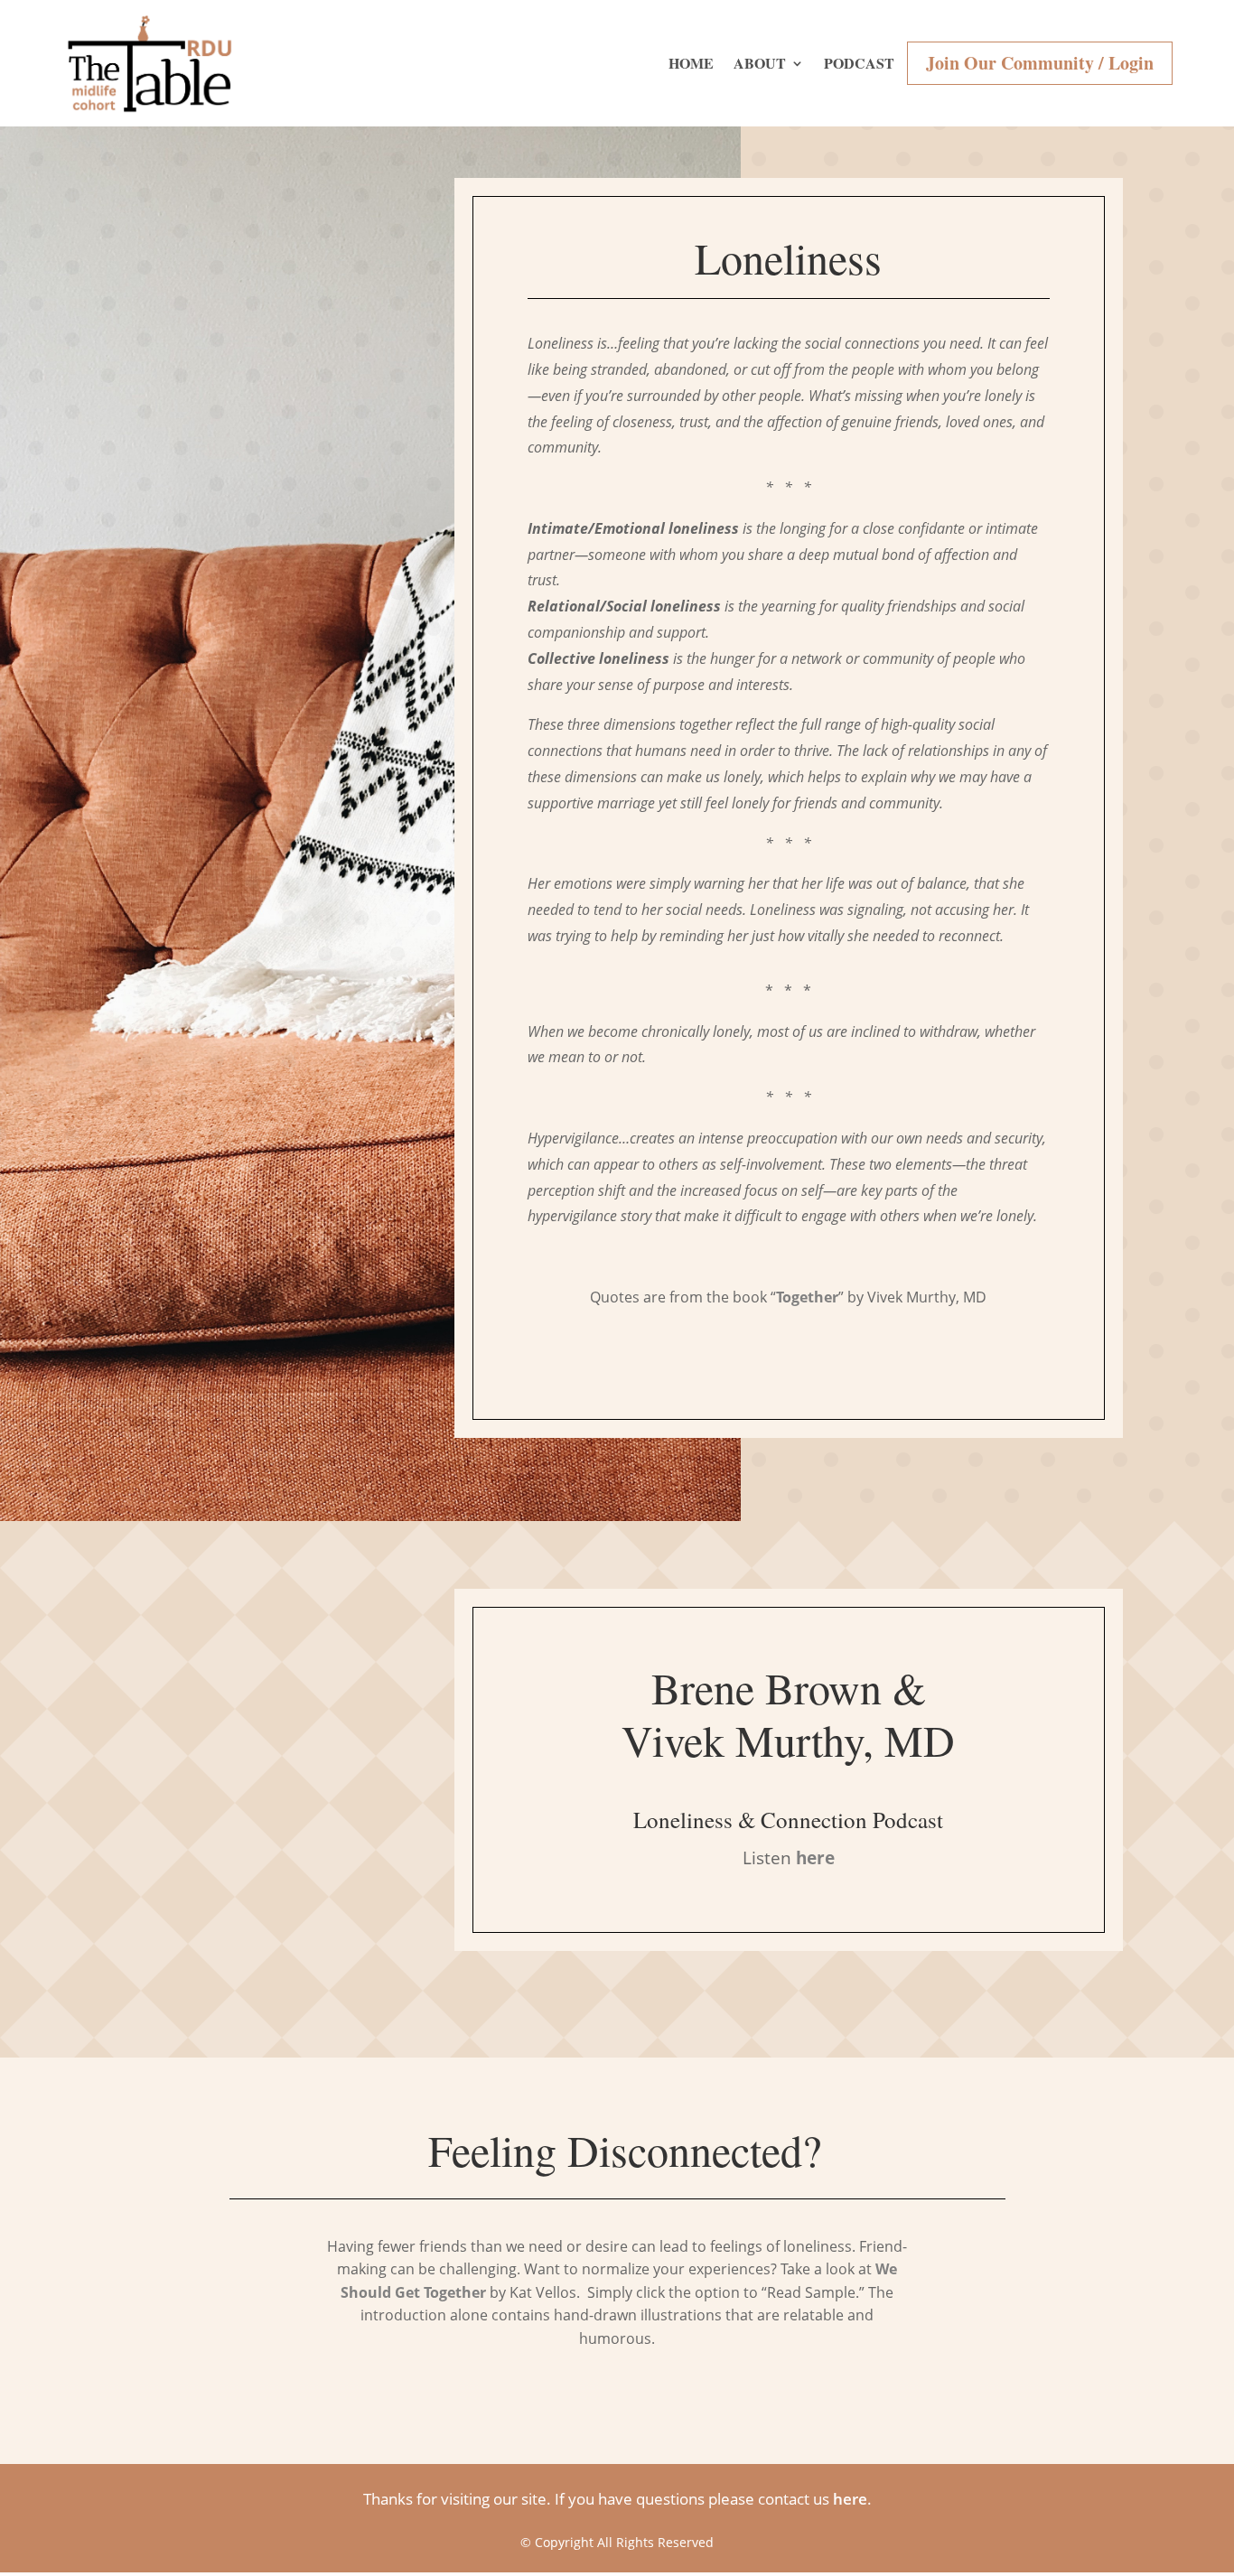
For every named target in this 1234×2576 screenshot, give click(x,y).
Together (807, 1297)
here (850, 2499)
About (760, 63)
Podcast (859, 63)
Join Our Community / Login (1040, 63)
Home (691, 63)
